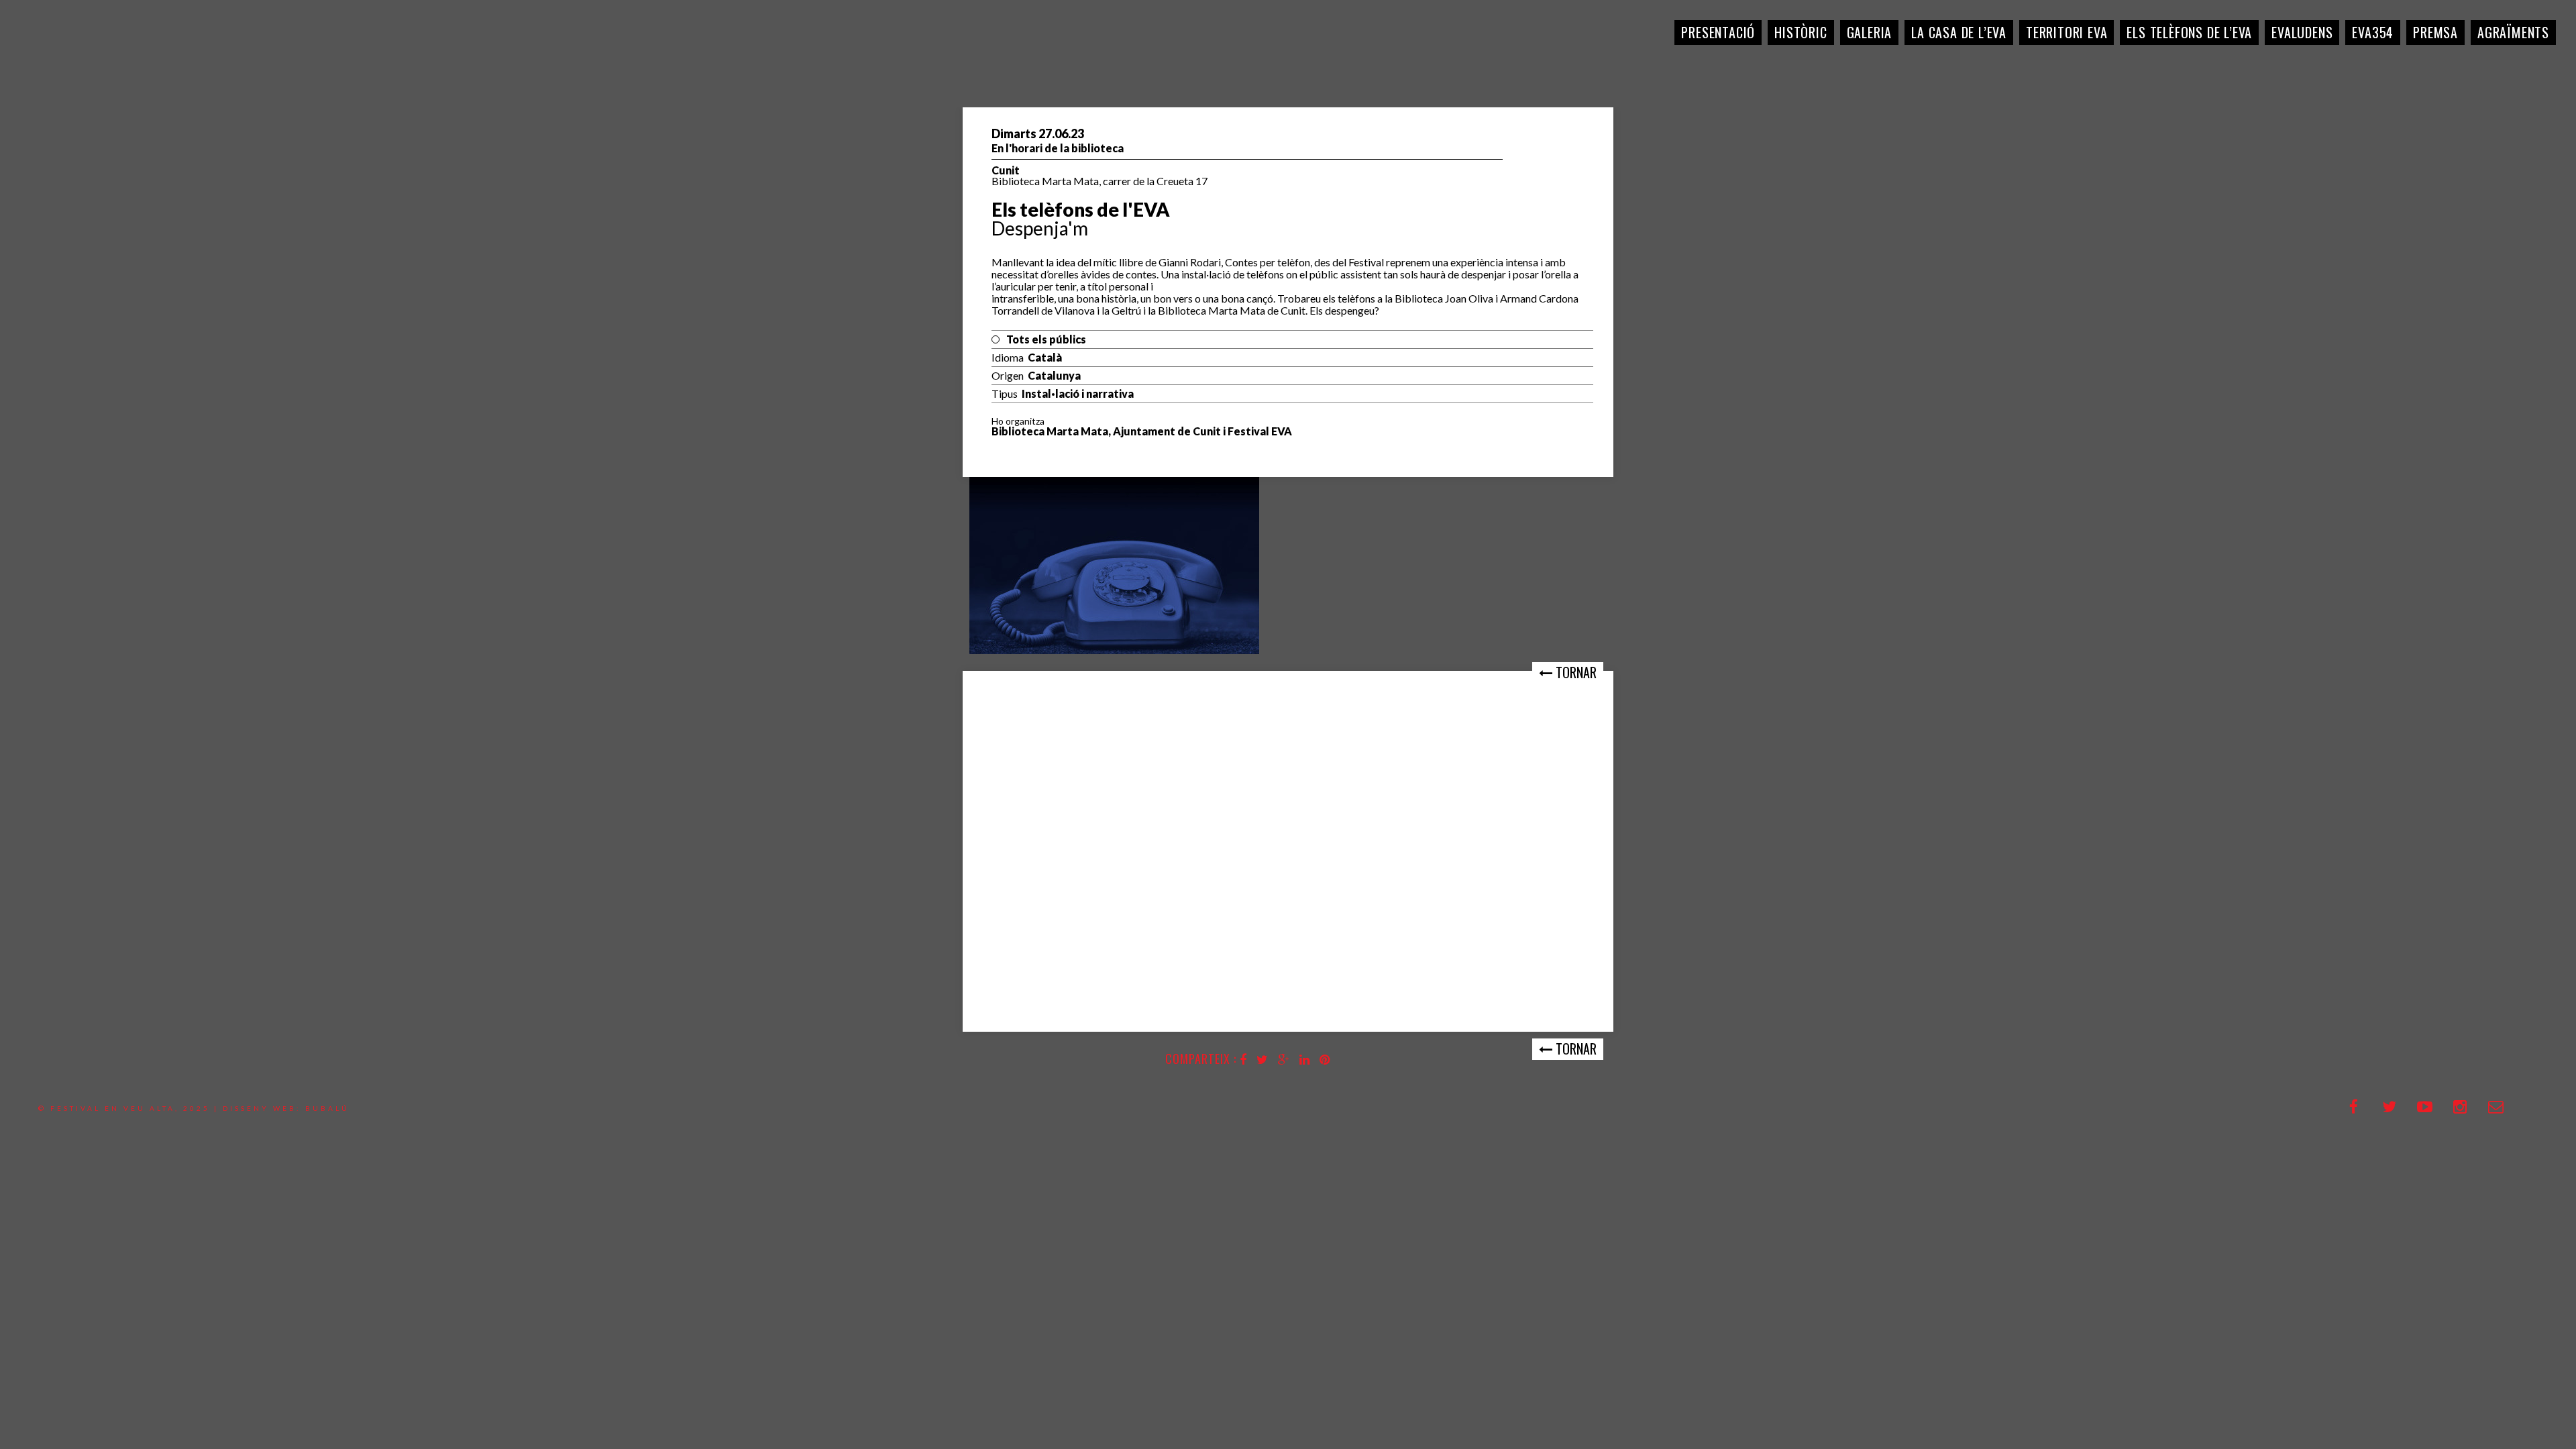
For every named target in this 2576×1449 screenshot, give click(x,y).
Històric (1801, 32)
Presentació (1718, 32)
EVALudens (2302, 32)
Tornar (1574, 672)
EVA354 (2373, 32)
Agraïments (2513, 32)
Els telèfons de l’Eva (2189, 32)
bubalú (327, 1108)
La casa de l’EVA (1959, 32)
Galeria (1870, 32)
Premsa (2435, 32)
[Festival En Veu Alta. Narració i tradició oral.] (60, 60)
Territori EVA (2067, 32)
